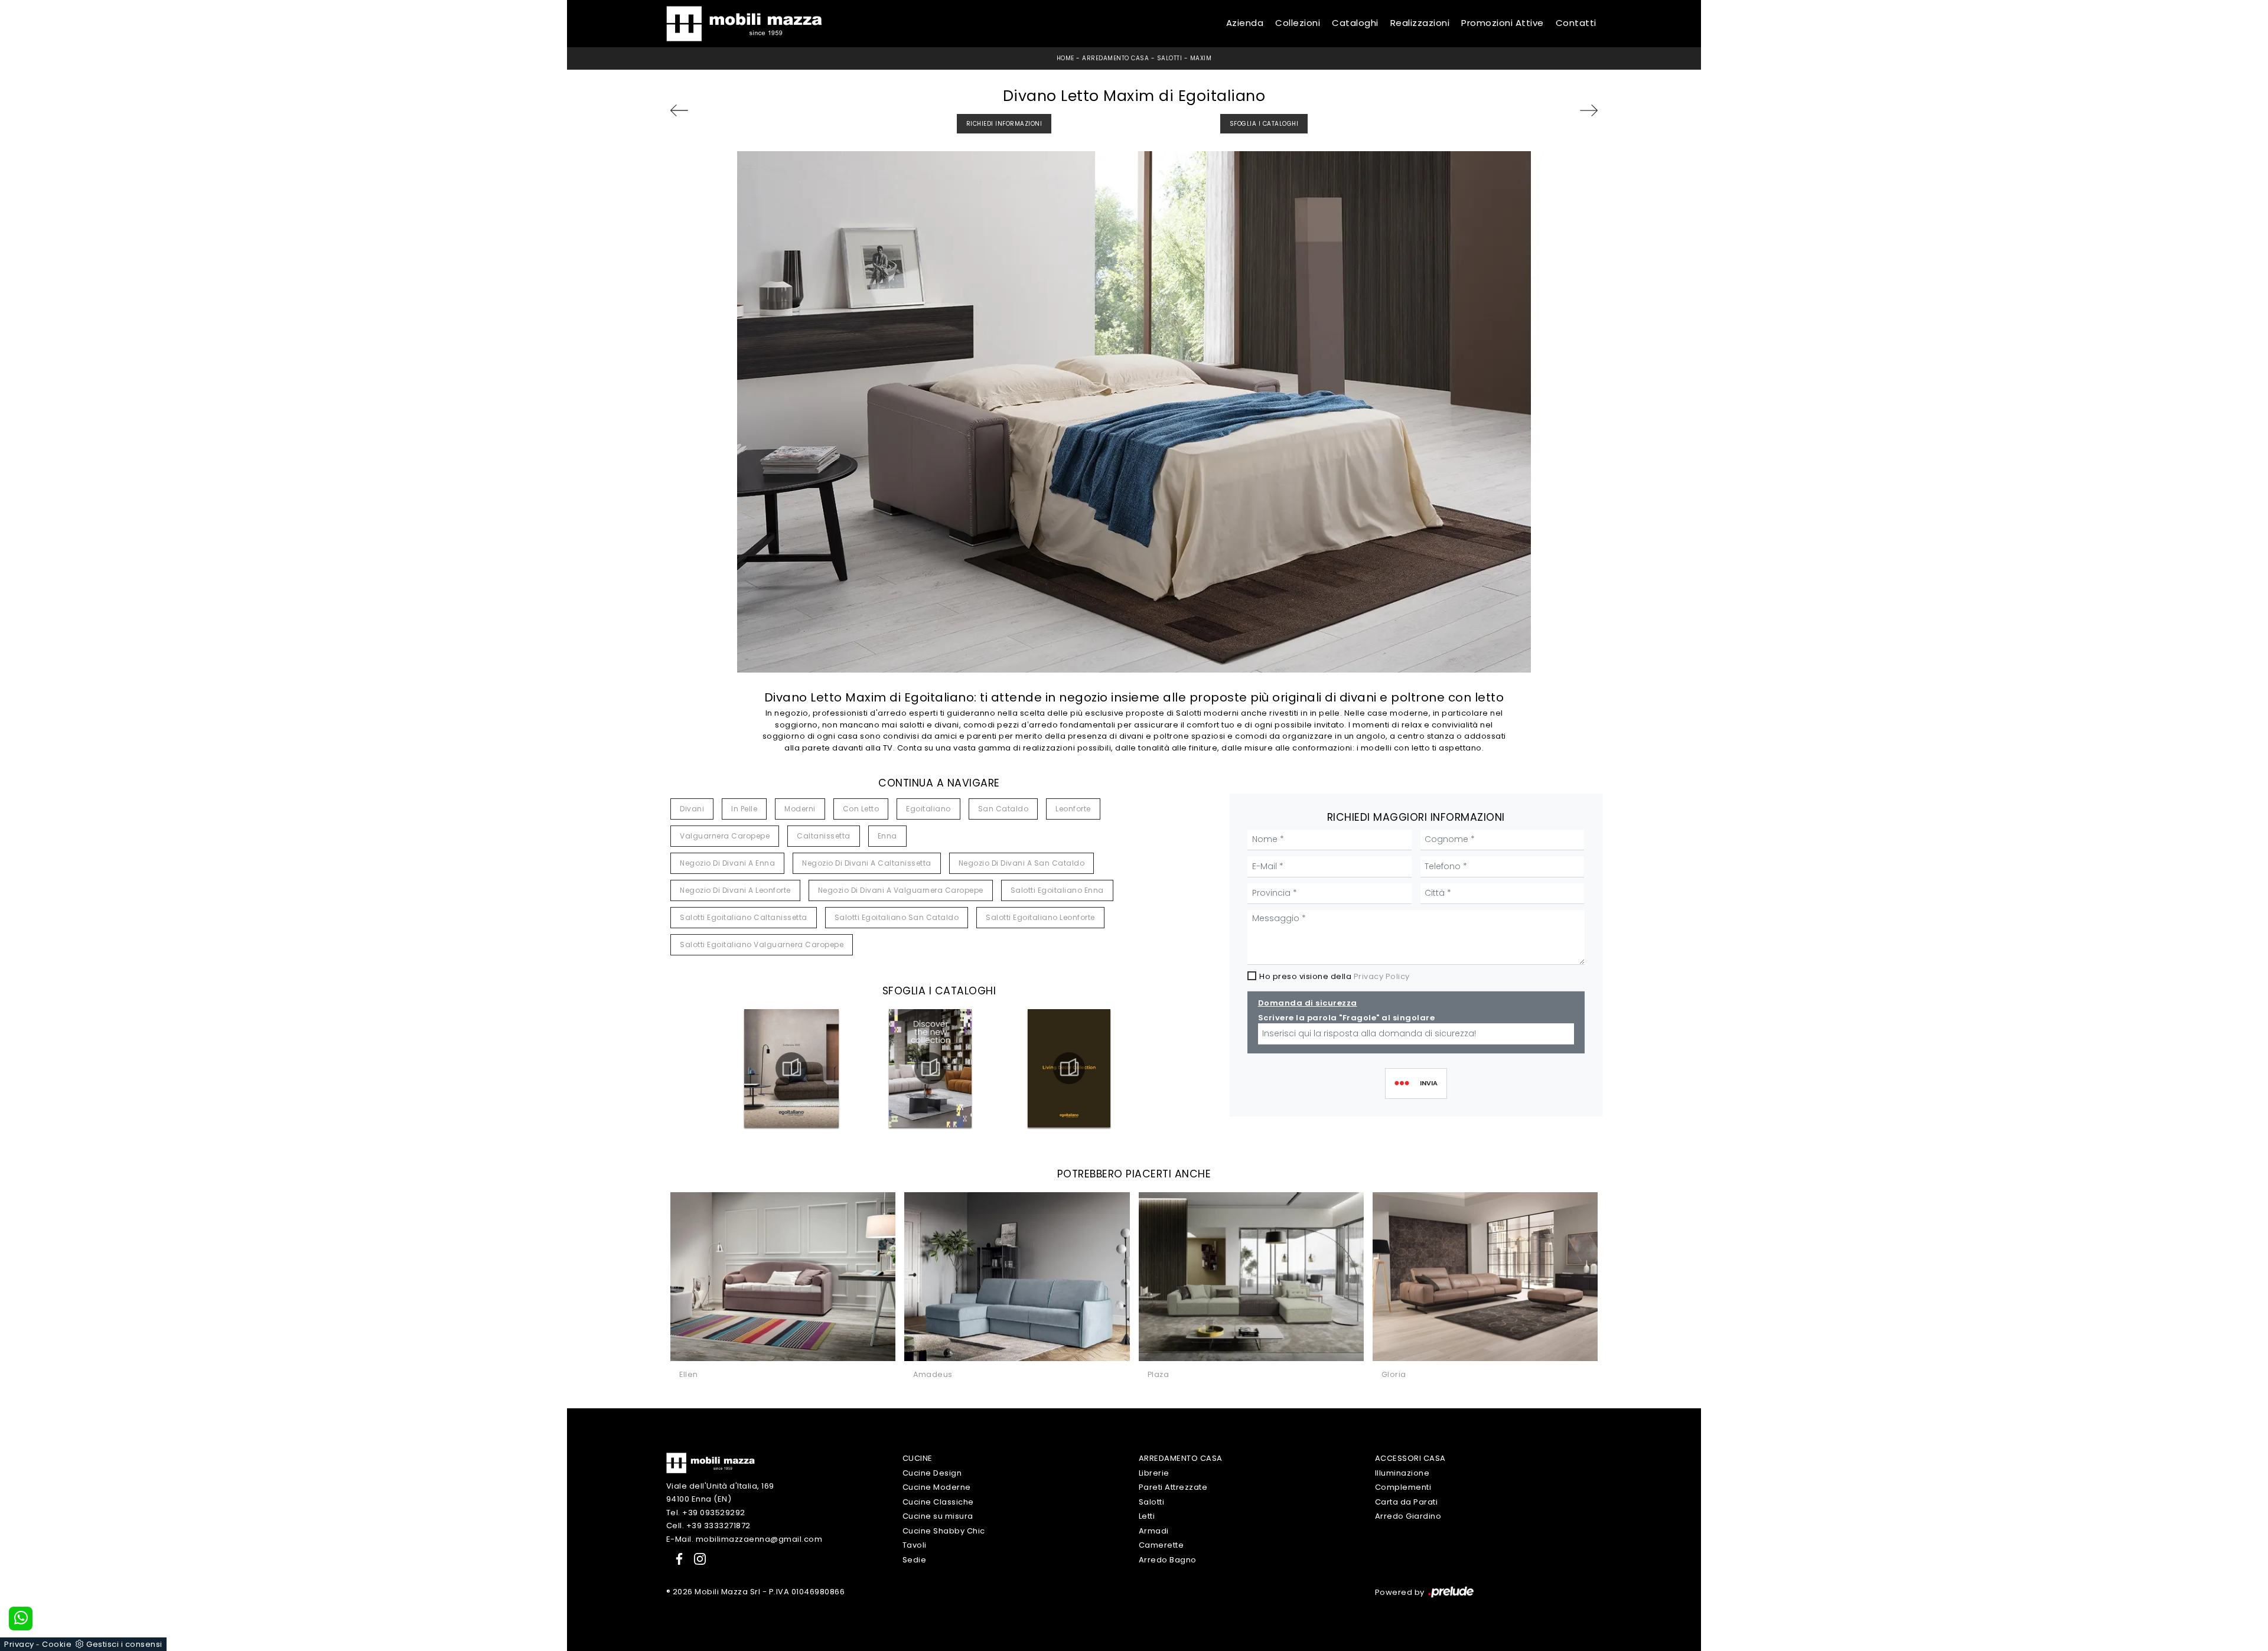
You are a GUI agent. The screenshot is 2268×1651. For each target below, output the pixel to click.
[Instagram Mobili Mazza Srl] (696, 1558)
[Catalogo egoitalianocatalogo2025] (791, 1068)
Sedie (915, 1560)
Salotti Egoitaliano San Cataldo (897, 917)
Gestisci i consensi (124, 1644)
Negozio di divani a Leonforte (735, 890)
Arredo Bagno (1168, 1560)
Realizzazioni (1420, 23)
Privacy (19, 1644)
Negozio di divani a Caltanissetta (867, 863)
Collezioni (1298, 23)
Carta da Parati (1407, 1502)
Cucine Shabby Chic (944, 1531)
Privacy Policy (1382, 976)
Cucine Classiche (938, 1502)
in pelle (744, 809)
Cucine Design (932, 1473)
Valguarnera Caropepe (725, 836)
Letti (1147, 1516)
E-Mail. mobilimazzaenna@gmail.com (744, 1539)
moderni (800, 809)
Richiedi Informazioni (1004, 124)
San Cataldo (1003, 809)
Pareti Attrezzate (1173, 1487)
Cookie (57, 1644)
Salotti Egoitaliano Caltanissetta (744, 917)
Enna (887, 836)
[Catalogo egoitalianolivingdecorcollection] (1069, 1068)
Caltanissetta (824, 836)
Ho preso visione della (1335, 976)
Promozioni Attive (1503, 23)
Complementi (1403, 1487)
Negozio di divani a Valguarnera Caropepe (901, 890)
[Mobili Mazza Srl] (711, 1462)
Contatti (1576, 23)
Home (1065, 58)
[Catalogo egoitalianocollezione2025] (930, 1068)
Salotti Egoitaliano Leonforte (1040, 917)
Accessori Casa (1410, 1458)
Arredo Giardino (1408, 1516)
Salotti (1170, 58)
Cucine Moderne (937, 1487)
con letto (861, 809)
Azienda (1245, 23)
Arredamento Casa (1115, 58)
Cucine (918, 1458)
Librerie (1154, 1473)
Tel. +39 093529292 (706, 1513)
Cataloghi (1355, 23)
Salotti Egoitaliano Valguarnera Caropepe (762, 944)
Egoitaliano (928, 809)
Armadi (1154, 1531)
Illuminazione (1402, 1473)
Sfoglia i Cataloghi (1264, 124)
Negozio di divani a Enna (727, 863)
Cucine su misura (938, 1516)
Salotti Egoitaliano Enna (1057, 890)
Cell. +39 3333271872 (708, 1526)
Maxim (1201, 58)
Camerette (1161, 1545)
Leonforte (1073, 809)
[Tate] (705, 110)
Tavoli (915, 1545)
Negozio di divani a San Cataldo (1022, 863)
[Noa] (1563, 110)
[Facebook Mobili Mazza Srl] (677, 1558)
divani (692, 809)
